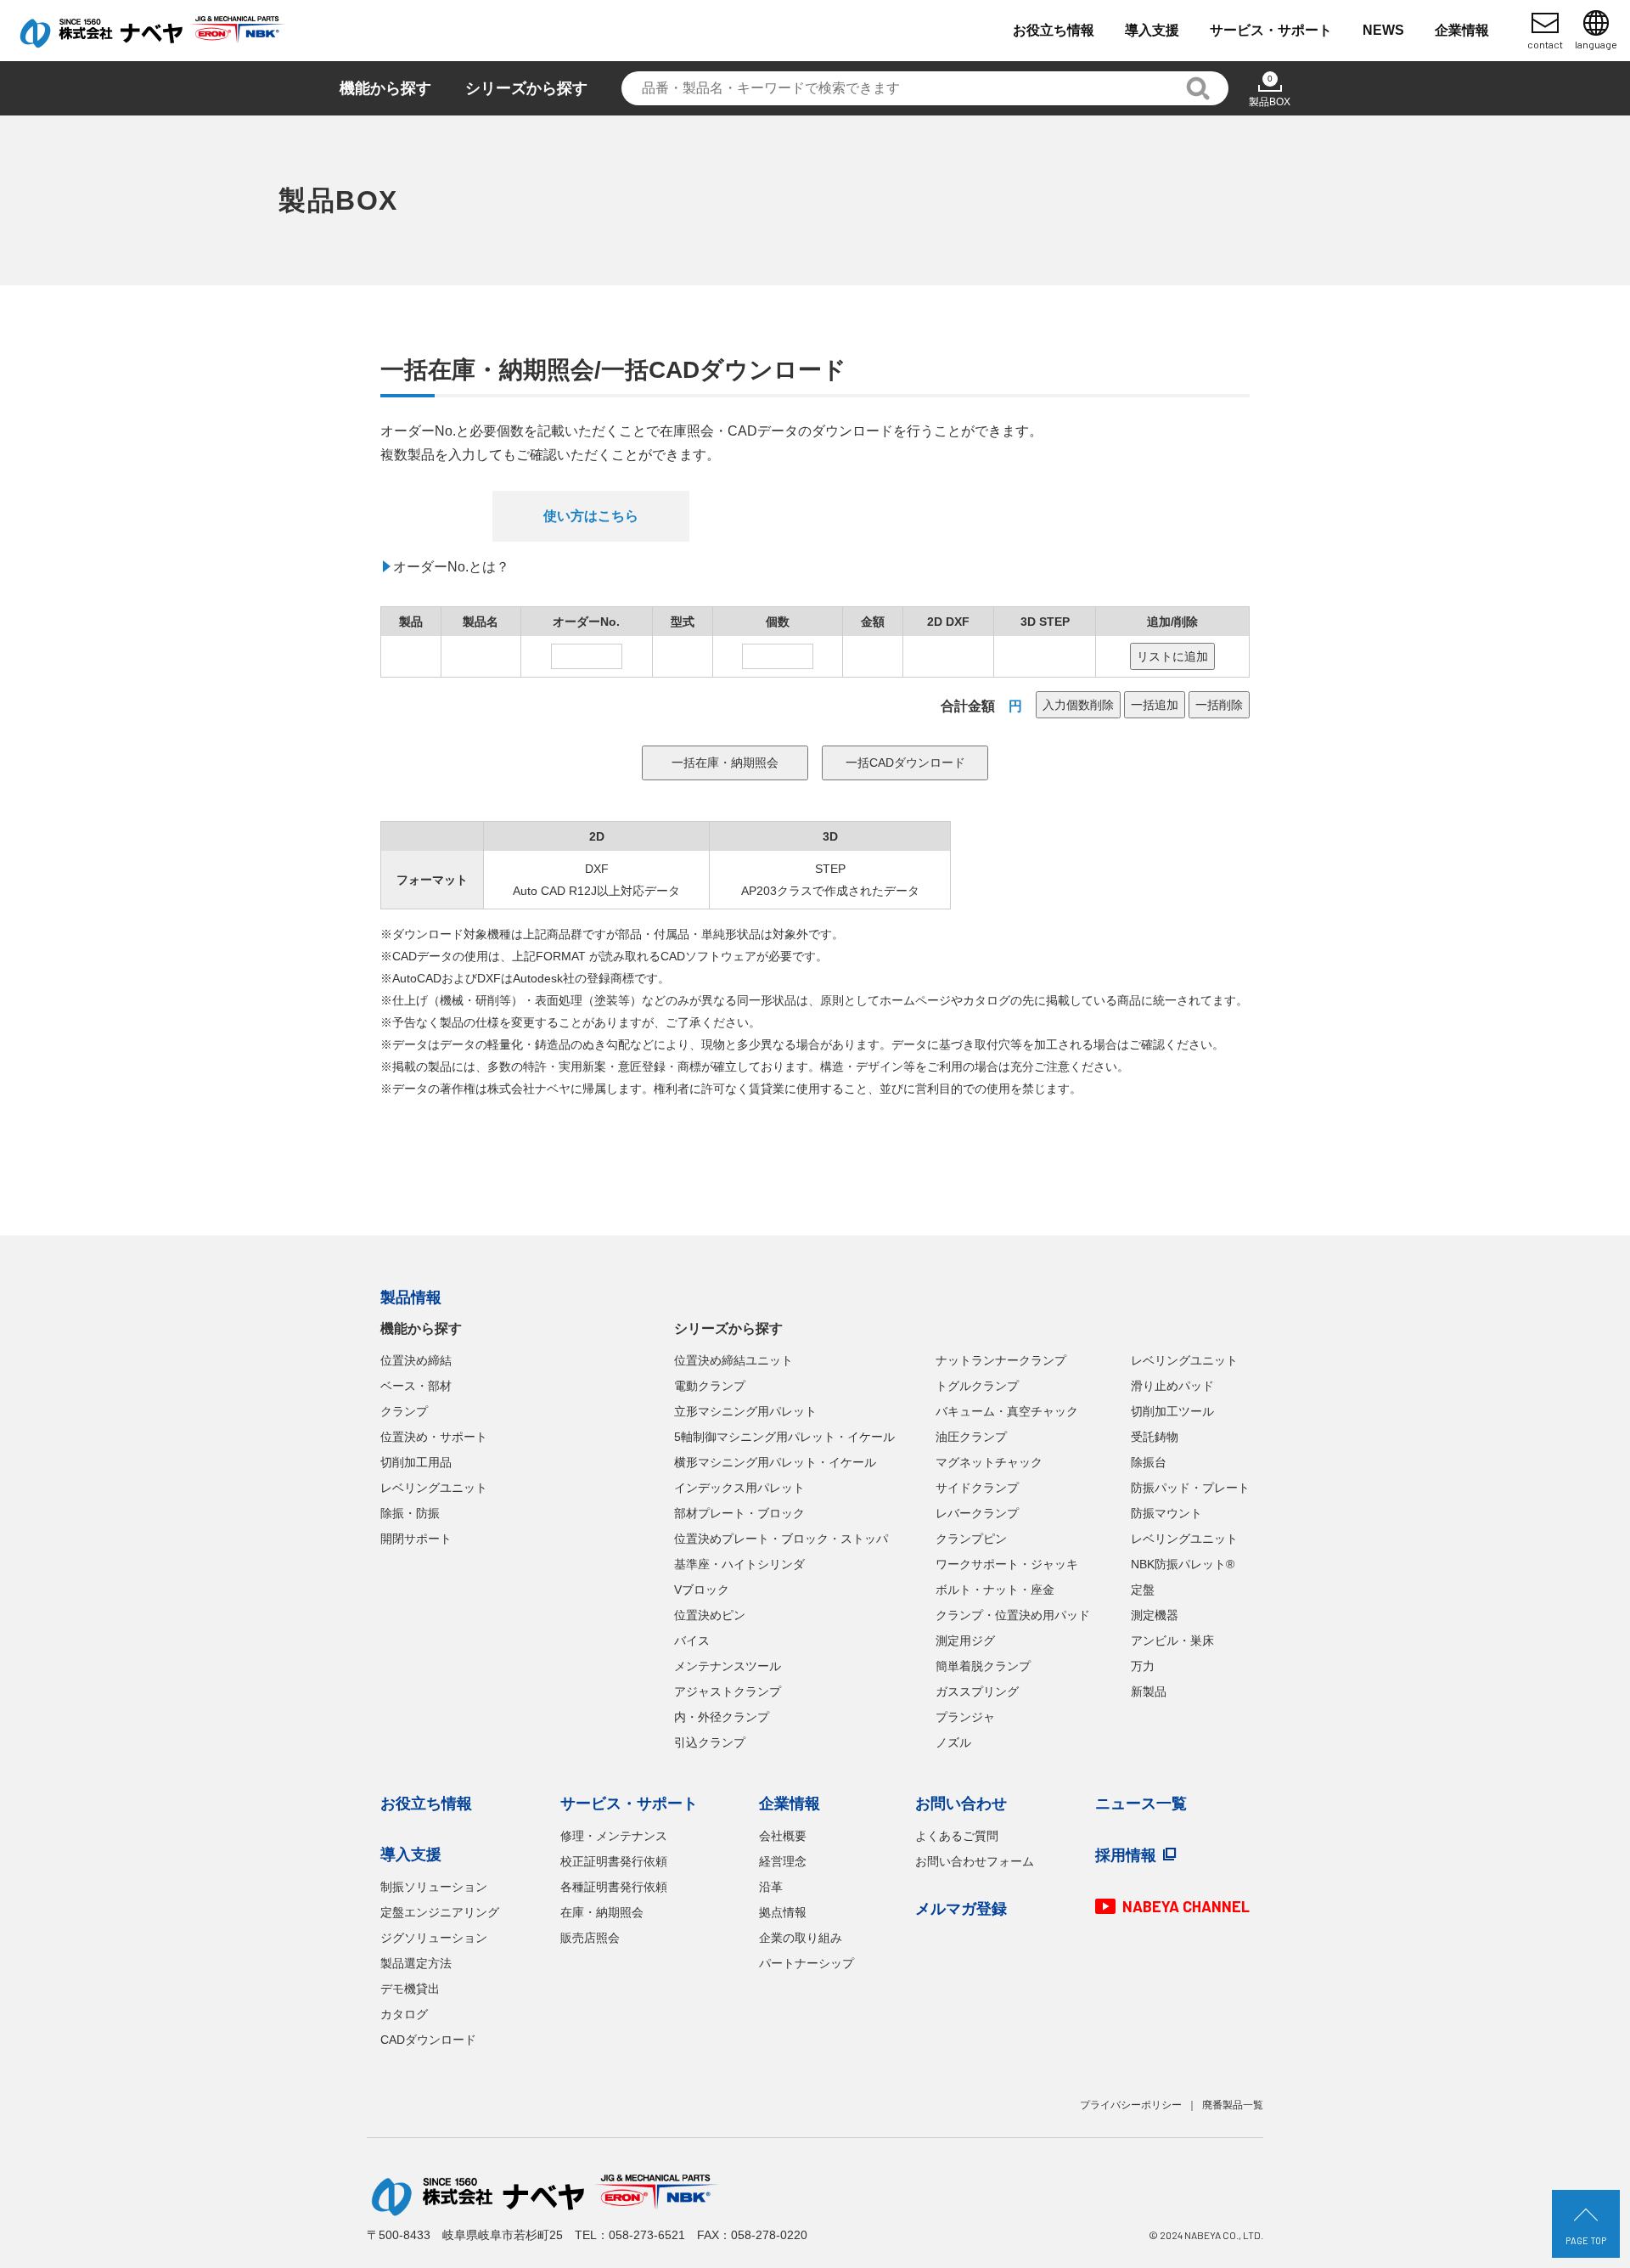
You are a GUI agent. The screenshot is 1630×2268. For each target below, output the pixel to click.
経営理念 (783, 1861)
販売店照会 (590, 1938)
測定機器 (1155, 1615)
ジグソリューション (434, 1938)
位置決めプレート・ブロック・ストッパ (781, 1539)
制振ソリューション (434, 1887)
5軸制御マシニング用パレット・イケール (784, 1437)
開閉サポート (416, 1539)
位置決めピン (710, 1615)
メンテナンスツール (728, 1666)
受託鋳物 (1155, 1437)
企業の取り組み (801, 1938)
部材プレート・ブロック (739, 1513)
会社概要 (783, 1836)
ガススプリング (977, 1691)
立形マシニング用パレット (745, 1411)
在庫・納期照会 (602, 1912)
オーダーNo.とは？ (451, 567)
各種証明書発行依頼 (614, 1887)
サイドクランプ (977, 1488)
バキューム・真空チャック (1007, 1411)
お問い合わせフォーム (975, 1861)
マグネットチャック (989, 1462)
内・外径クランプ (722, 1717)
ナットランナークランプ (1001, 1360)
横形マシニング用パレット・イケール (775, 1462)
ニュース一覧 (1141, 1804)
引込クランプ (710, 1742)
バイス (692, 1641)
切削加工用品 (416, 1462)
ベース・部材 (416, 1386)
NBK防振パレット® (1183, 1564)
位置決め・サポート (434, 1437)
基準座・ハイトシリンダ (739, 1564)
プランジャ (965, 1717)
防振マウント (1166, 1513)
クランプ (404, 1411)
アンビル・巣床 (1172, 1641)
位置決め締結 (416, 1360)
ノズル (953, 1742)
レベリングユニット (434, 1488)
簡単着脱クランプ (983, 1666)
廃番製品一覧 (1233, 2105)
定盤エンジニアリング (440, 1912)
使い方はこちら (591, 516)
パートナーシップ (807, 1963)
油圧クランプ (971, 1437)
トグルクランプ (977, 1386)
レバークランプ (977, 1513)
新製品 (1149, 1691)
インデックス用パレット (739, 1488)
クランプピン (971, 1539)
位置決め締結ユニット (733, 1360)
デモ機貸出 (410, 1989)
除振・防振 (410, 1513)
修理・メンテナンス (614, 1836)
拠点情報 (783, 1912)
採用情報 (1126, 1855)
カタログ (404, 2014)
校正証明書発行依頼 (614, 1861)
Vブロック (702, 1590)
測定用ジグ (965, 1641)
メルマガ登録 (961, 1909)
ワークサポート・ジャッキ (1007, 1564)
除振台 (1149, 1462)
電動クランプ (710, 1386)
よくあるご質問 (957, 1836)
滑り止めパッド (1172, 1386)
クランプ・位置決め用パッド (1013, 1615)
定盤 (1143, 1590)
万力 (1143, 1666)
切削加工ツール (1172, 1411)
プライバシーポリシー (1131, 2105)
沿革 (771, 1887)
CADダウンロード (428, 2040)
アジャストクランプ (728, 1691)
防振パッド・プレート (1190, 1488)
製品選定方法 (416, 1963)
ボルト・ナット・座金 (995, 1590)
